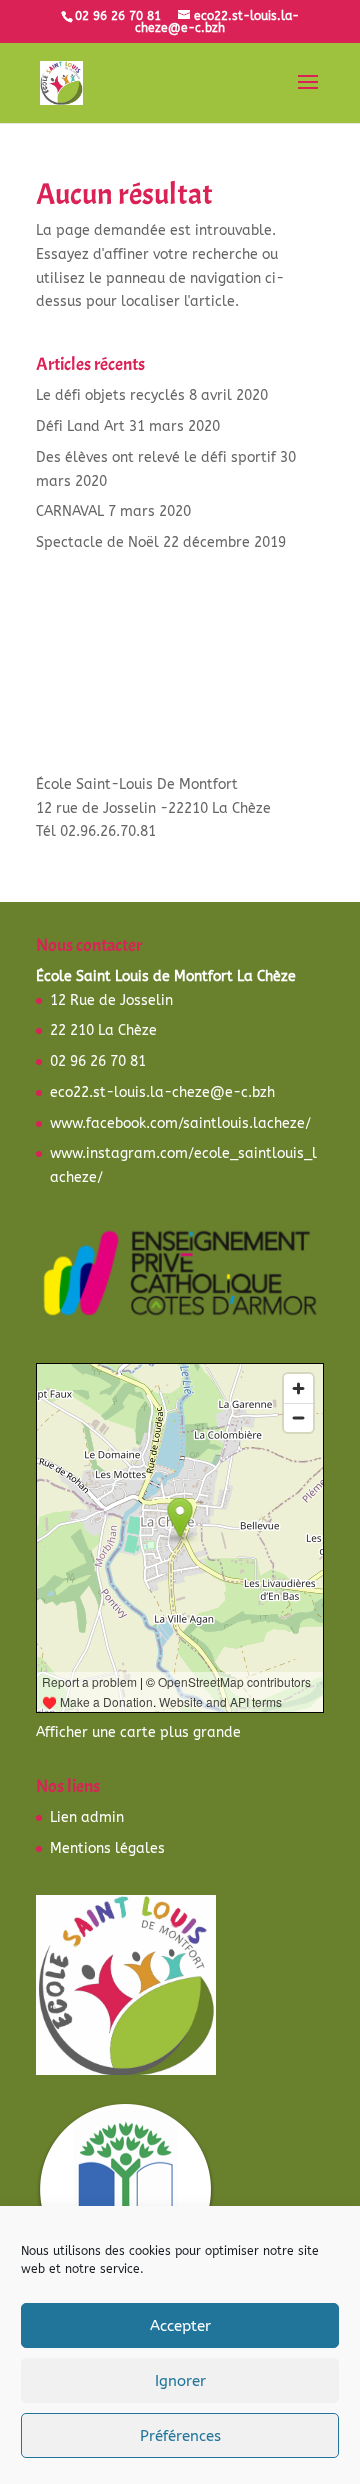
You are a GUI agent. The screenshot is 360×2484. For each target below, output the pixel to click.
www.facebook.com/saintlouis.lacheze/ (180, 1123)
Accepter (180, 2326)
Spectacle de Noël (97, 542)
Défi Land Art (80, 426)
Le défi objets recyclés (110, 395)
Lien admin (87, 1817)
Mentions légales (107, 1848)
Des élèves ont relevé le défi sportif (156, 457)
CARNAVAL (70, 511)
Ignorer (180, 2381)
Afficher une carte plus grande (138, 1732)
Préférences (180, 2436)
